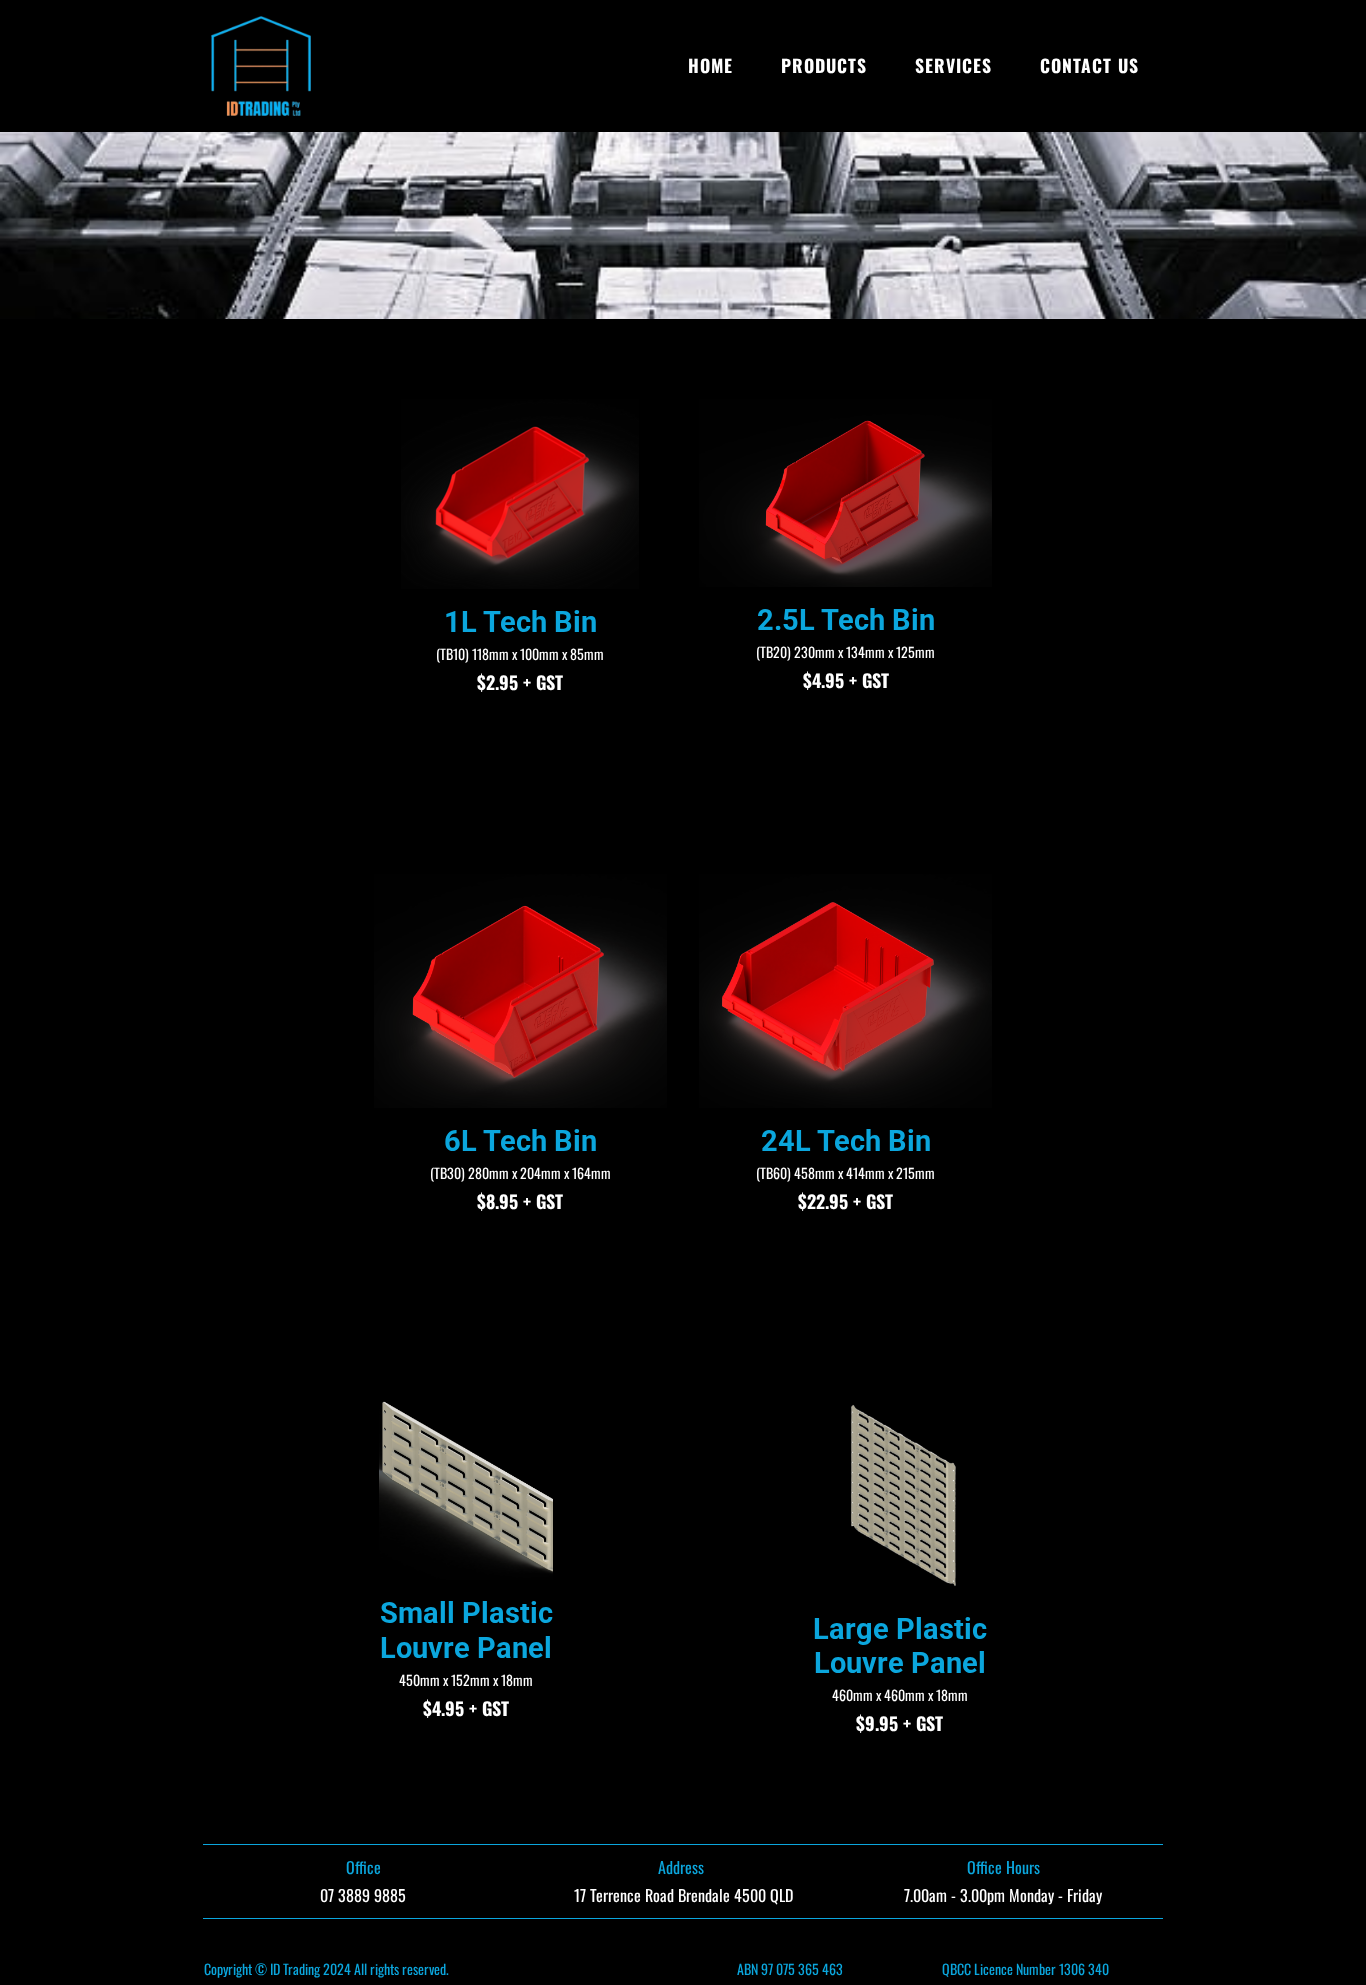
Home (710, 65)
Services (953, 65)
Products (824, 65)
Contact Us (1089, 65)
